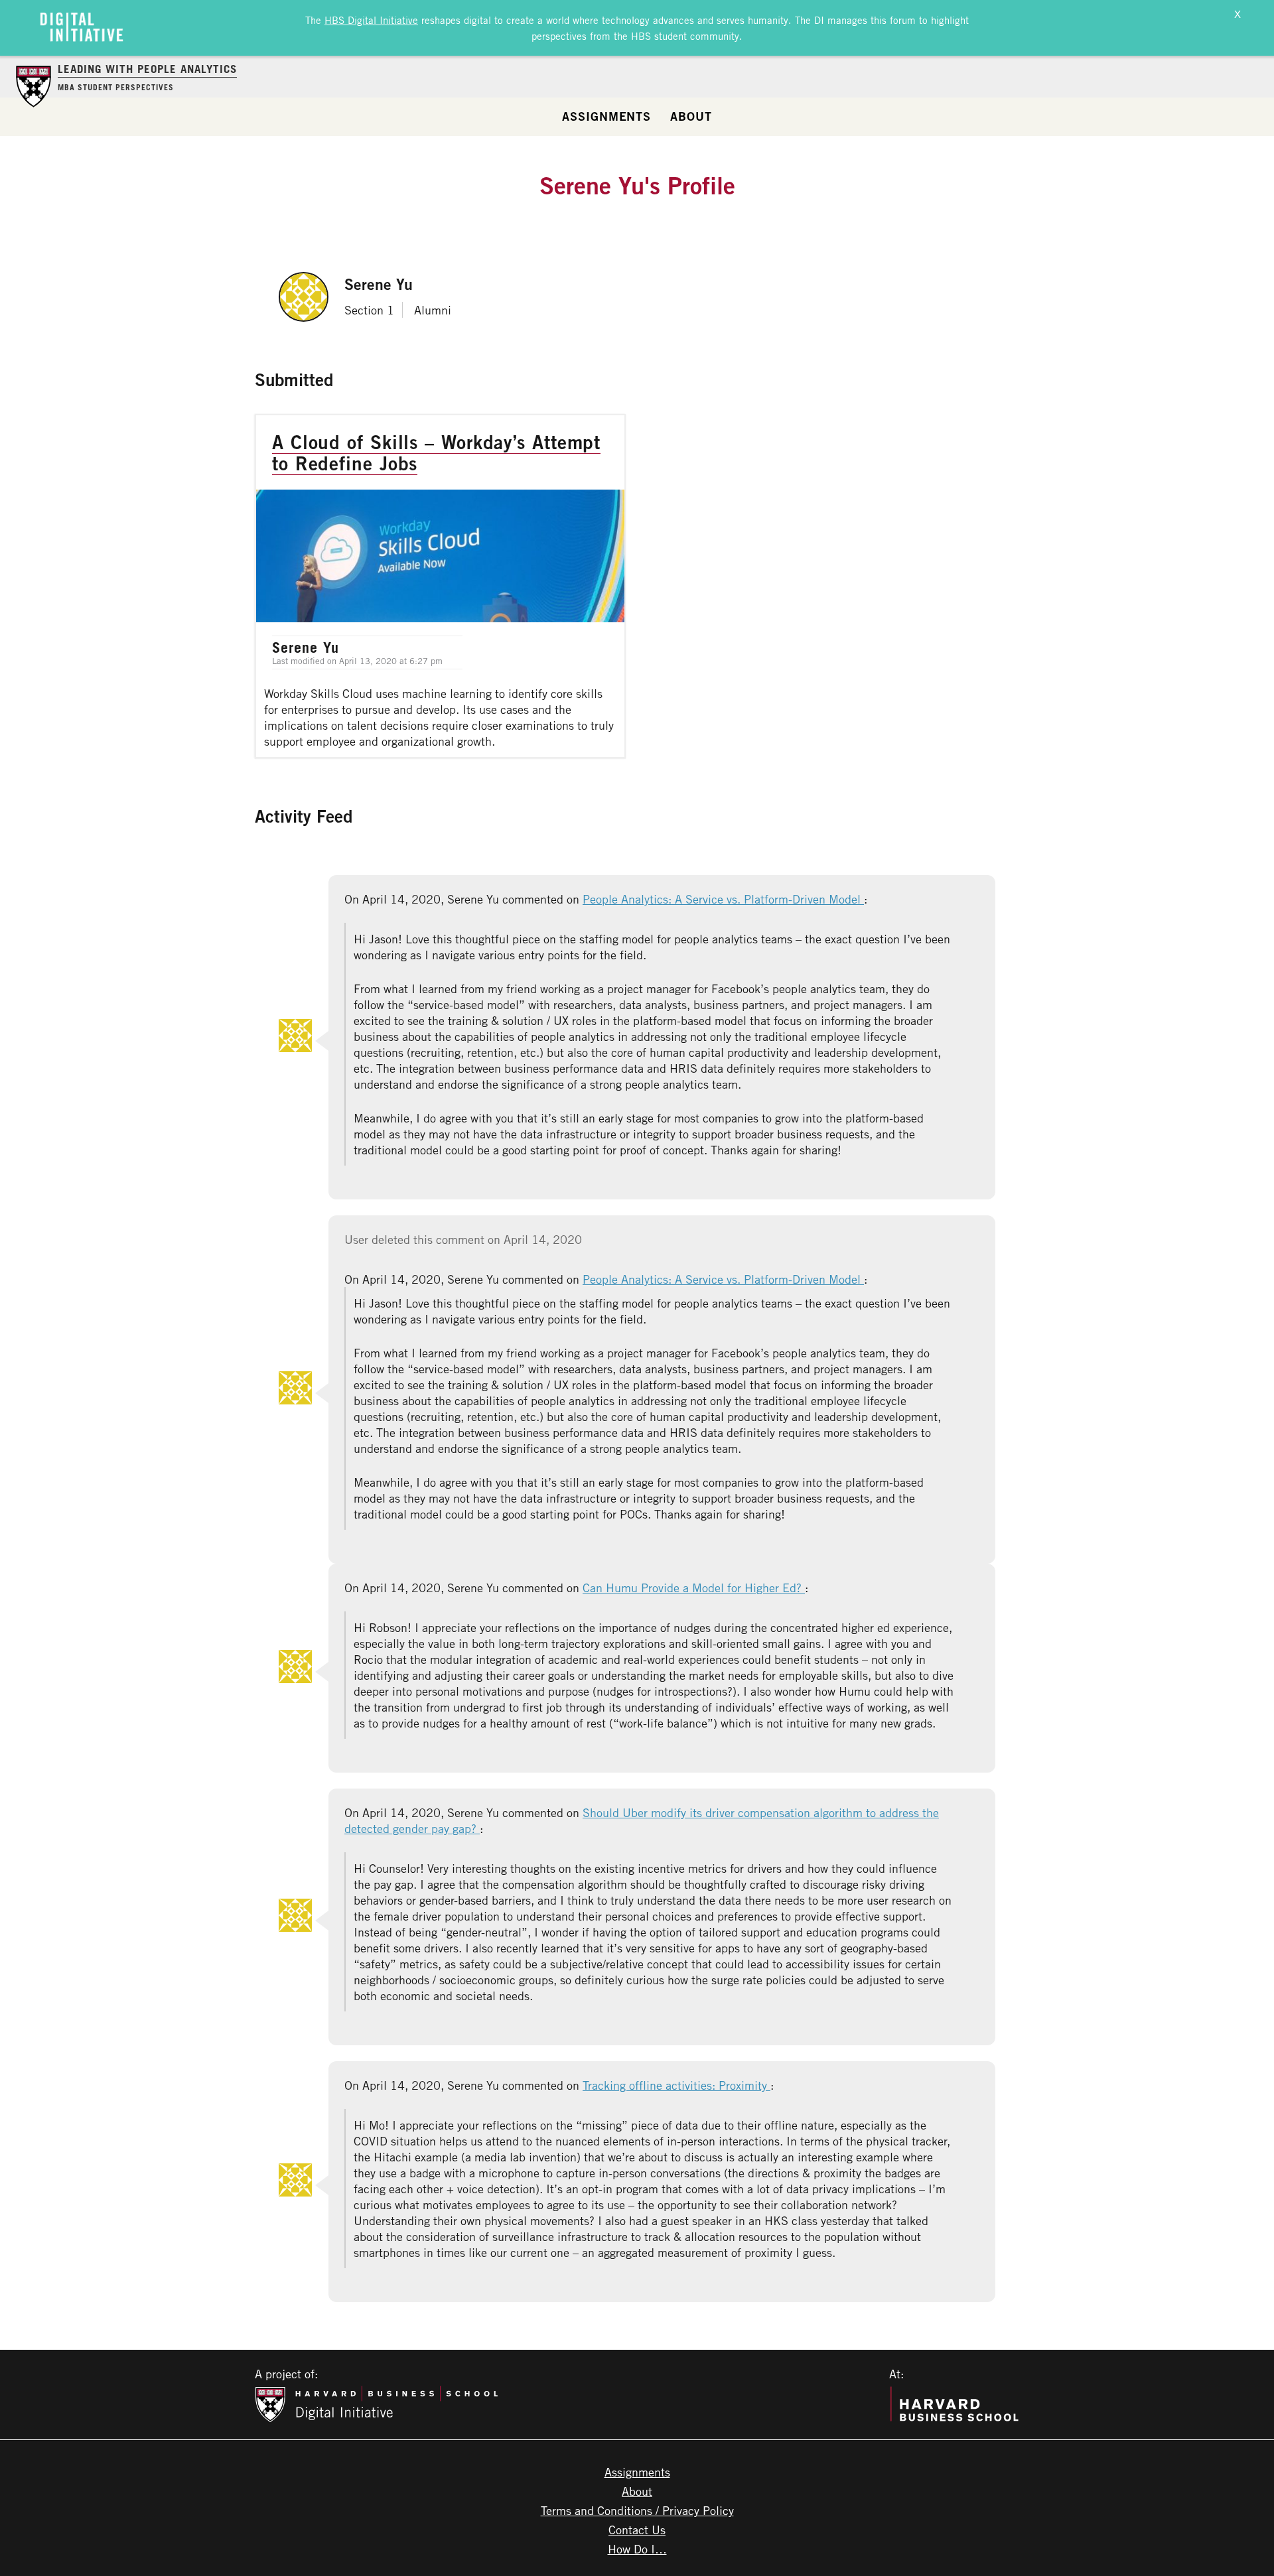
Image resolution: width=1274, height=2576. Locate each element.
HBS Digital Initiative (371, 20)
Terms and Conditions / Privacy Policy (637, 2510)
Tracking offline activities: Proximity (676, 2085)
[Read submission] (440, 586)
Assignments (606, 116)
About (691, 116)
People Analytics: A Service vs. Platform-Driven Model (723, 899)
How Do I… (637, 2549)
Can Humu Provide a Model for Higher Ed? (694, 1588)
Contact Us (637, 2530)
